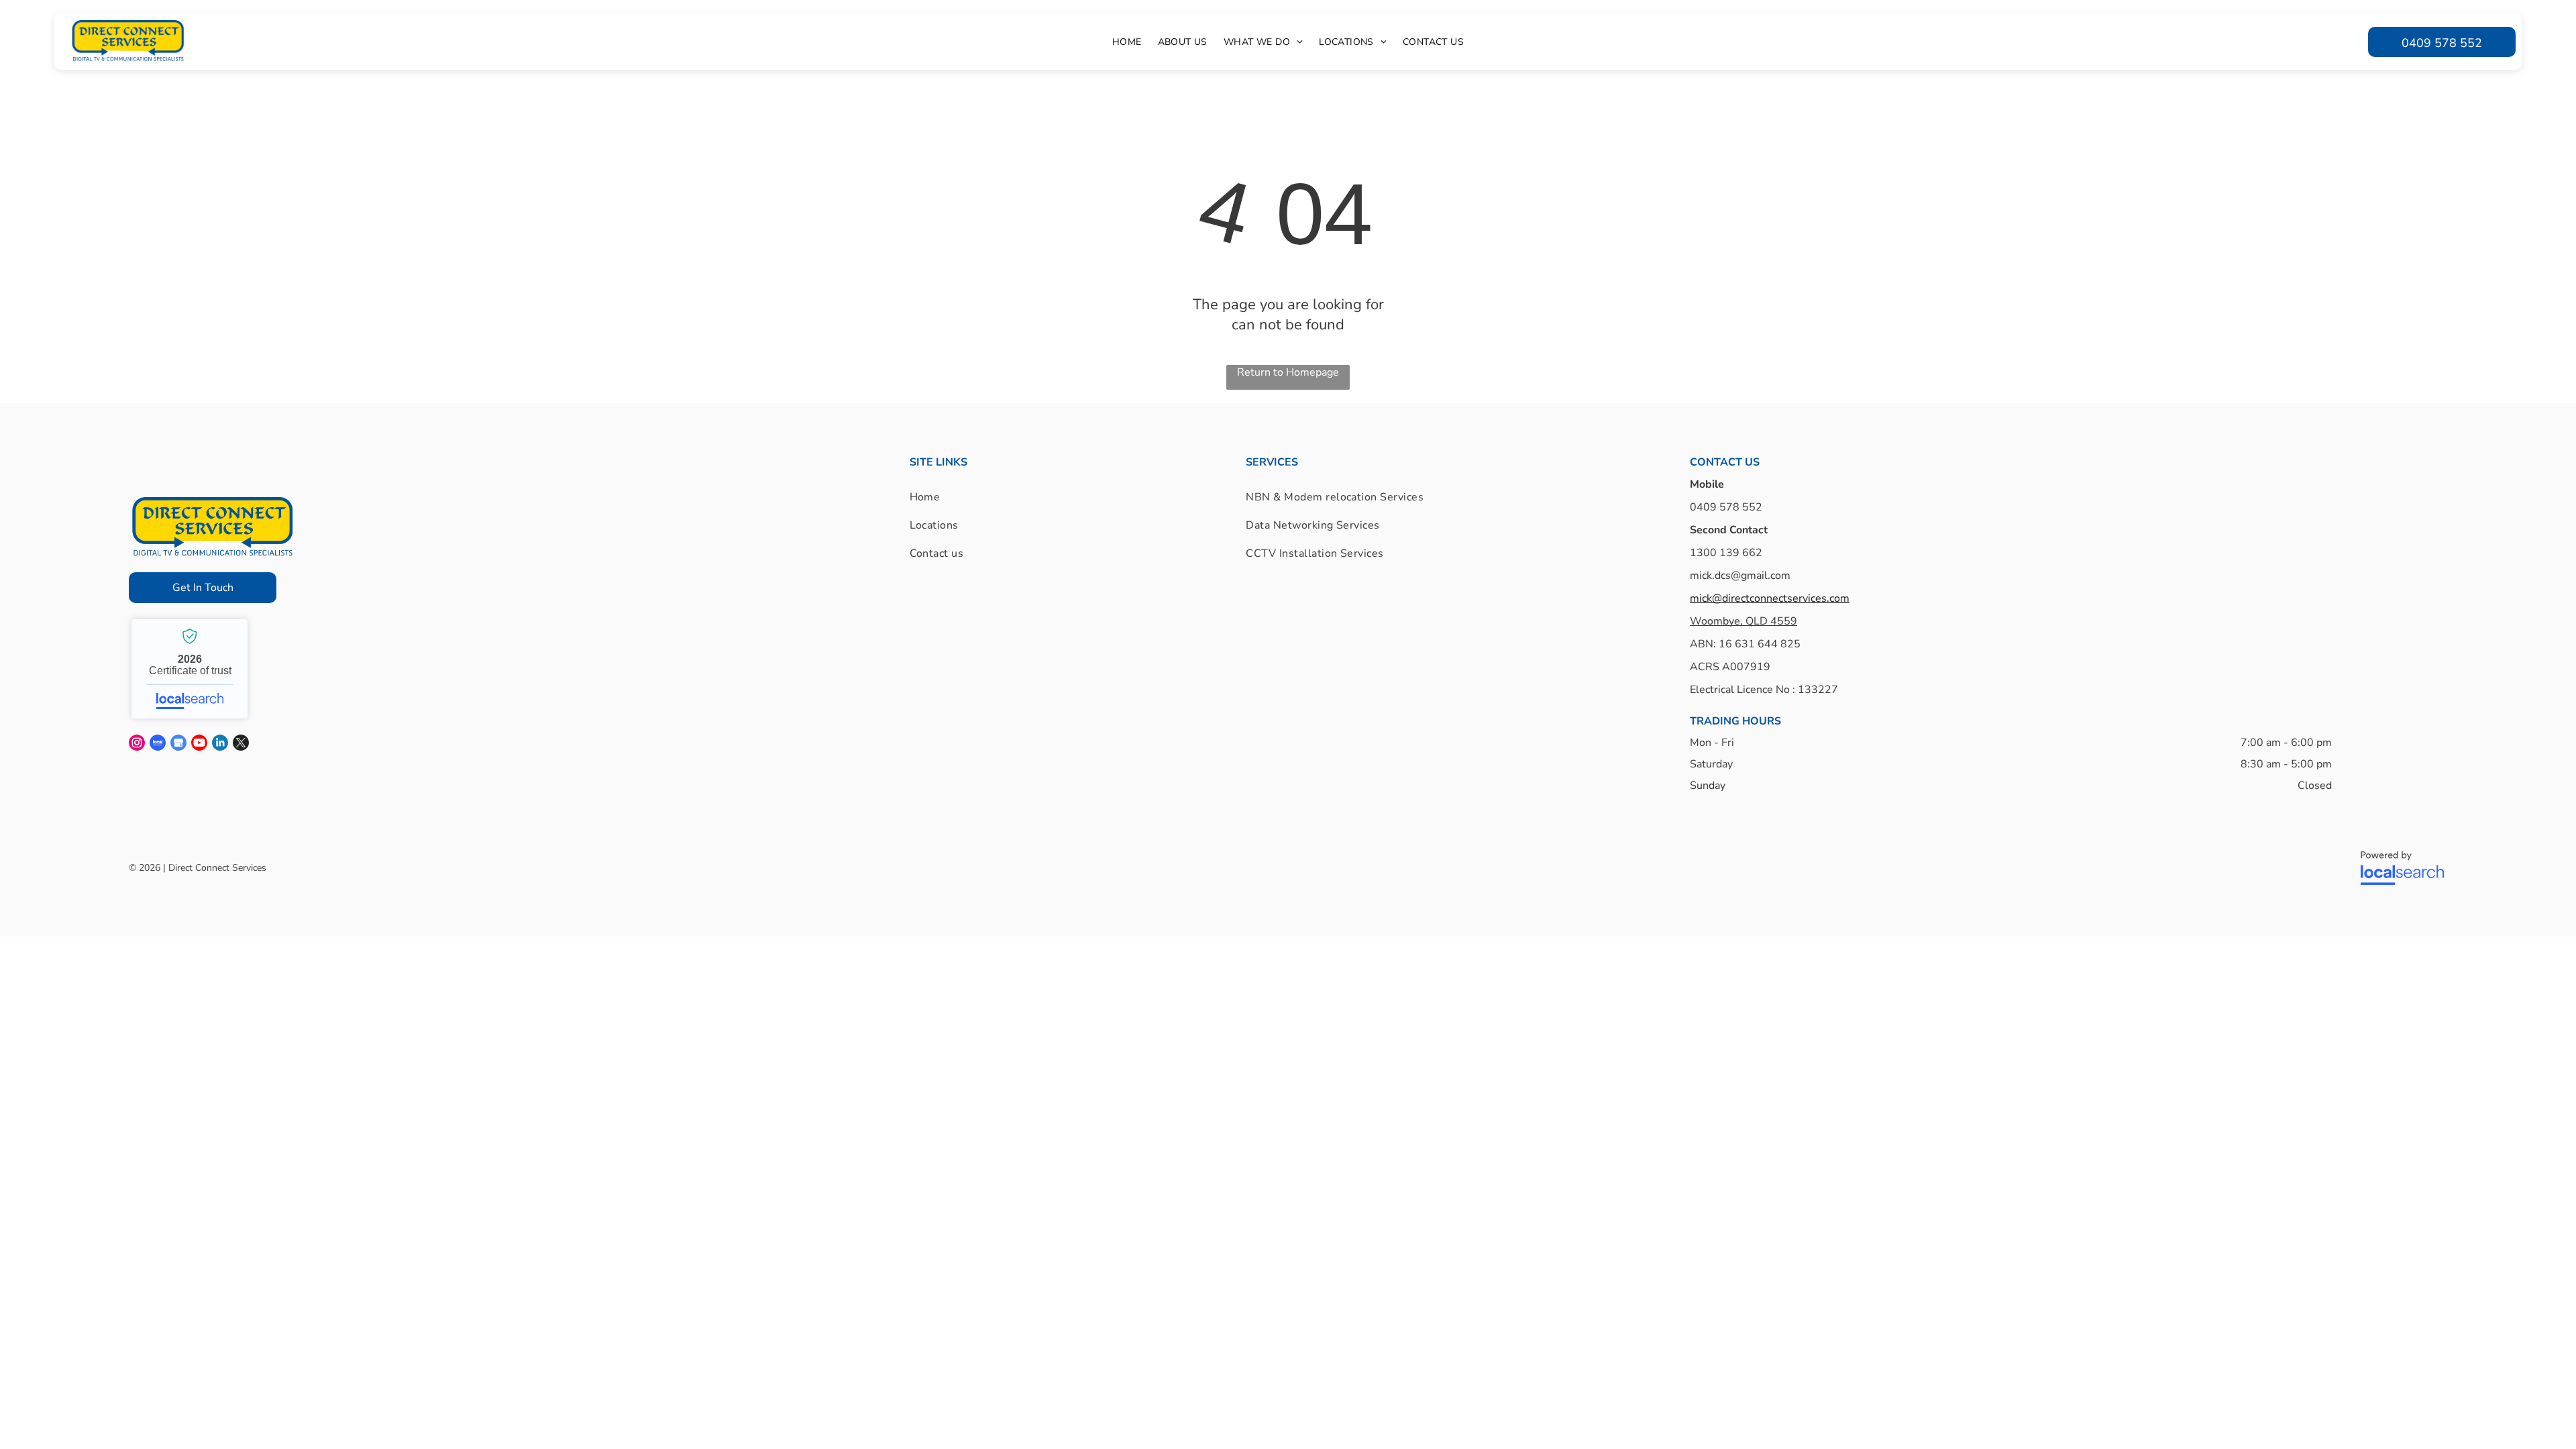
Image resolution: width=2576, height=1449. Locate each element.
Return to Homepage (1288, 372)
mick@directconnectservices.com (1770, 598)
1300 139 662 (1726, 553)
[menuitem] (1127, 42)
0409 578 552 (1726, 507)
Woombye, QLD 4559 (1743, 621)
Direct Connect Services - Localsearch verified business (190, 669)
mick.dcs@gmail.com (1740, 576)
